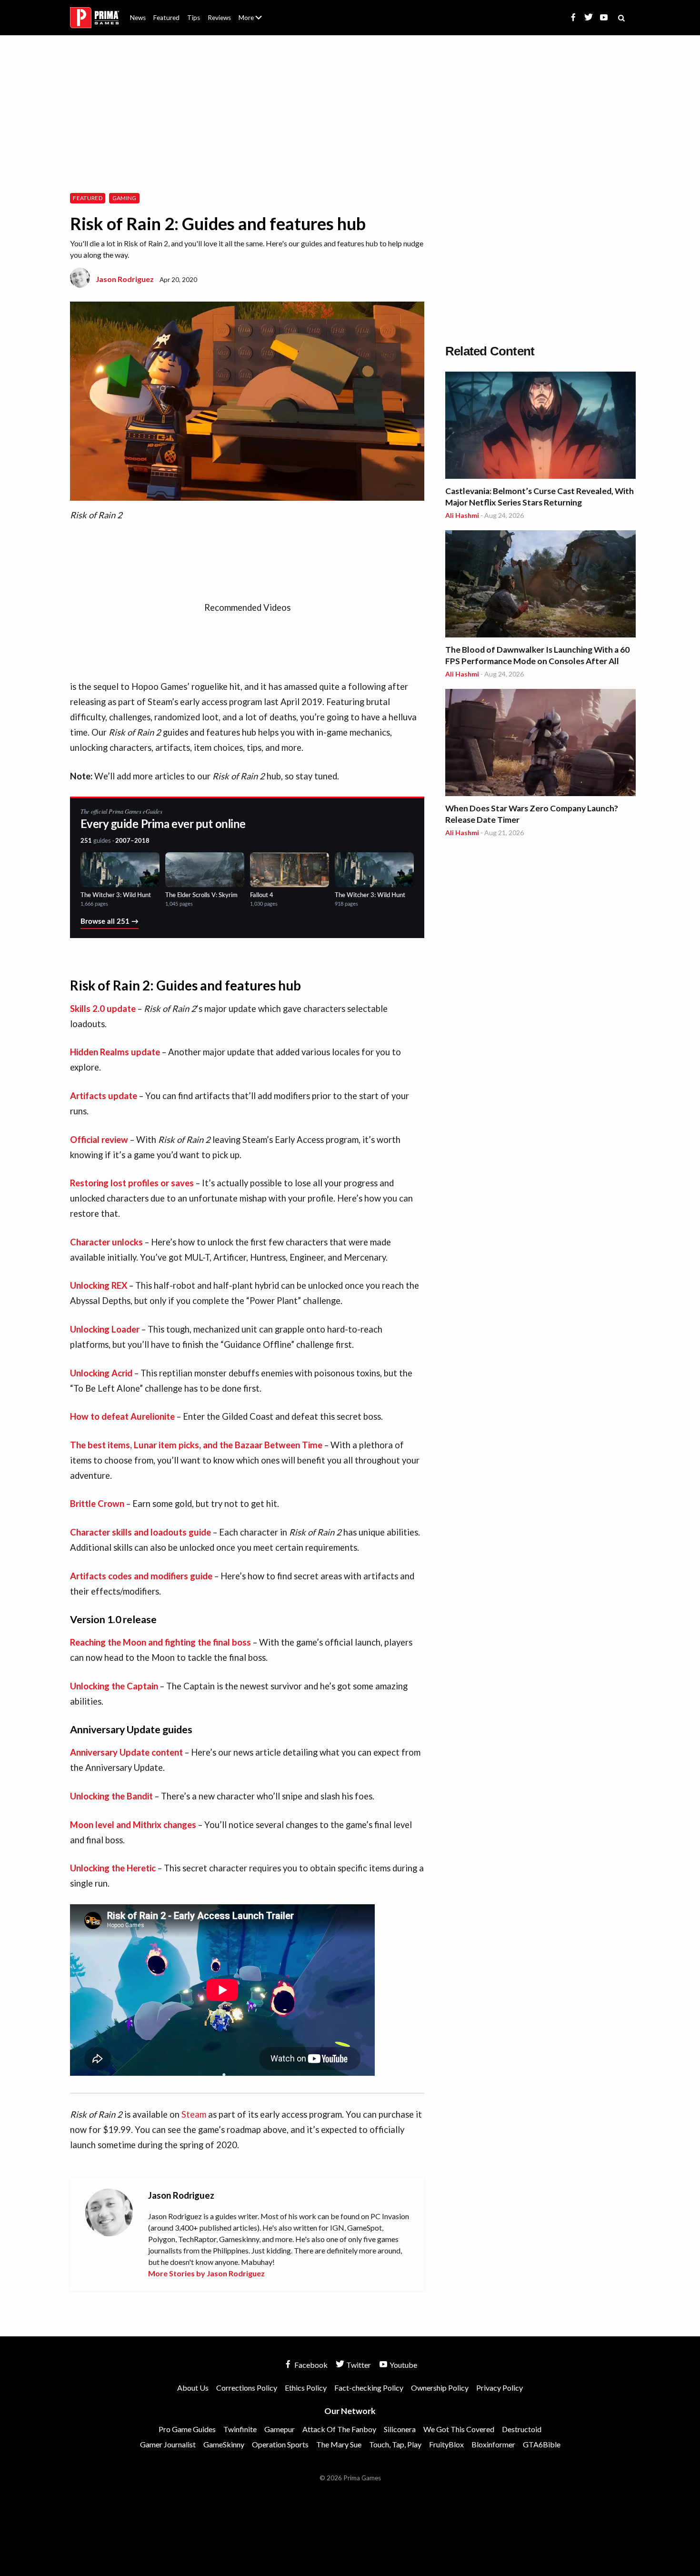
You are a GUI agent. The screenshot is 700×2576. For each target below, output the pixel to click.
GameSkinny (224, 2444)
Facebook (310, 2365)
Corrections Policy (247, 2388)
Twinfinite (240, 2429)
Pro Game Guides (187, 2429)
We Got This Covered (459, 2429)
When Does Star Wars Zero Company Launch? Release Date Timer (532, 814)
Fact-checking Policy (369, 2388)
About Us (252, 12)
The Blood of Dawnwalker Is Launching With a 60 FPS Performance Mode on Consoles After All (537, 655)
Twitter (358, 2365)
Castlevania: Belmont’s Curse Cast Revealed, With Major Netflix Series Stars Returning (540, 497)
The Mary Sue (339, 2444)
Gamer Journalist (168, 2444)
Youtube (403, 2365)
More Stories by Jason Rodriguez (206, 2273)
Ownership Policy (440, 2388)
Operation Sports (280, 2444)
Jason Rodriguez (125, 279)
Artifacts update (104, 1096)
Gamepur (280, 2429)
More (256, 22)
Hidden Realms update (115, 1052)
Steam (194, 2114)
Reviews (219, 18)
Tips (194, 18)
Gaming (125, 198)
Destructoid (522, 2429)
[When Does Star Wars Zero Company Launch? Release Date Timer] (540, 744)
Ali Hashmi (462, 515)
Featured (166, 18)
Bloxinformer (493, 2444)
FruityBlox (446, 2444)
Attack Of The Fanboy (339, 2429)
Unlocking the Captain (114, 1686)
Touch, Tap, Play (395, 2444)
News (138, 18)
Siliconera (400, 2429)
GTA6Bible (542, 2444)
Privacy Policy (500, 2388)
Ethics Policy (306, 2388)
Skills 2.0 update (103, 1009)
